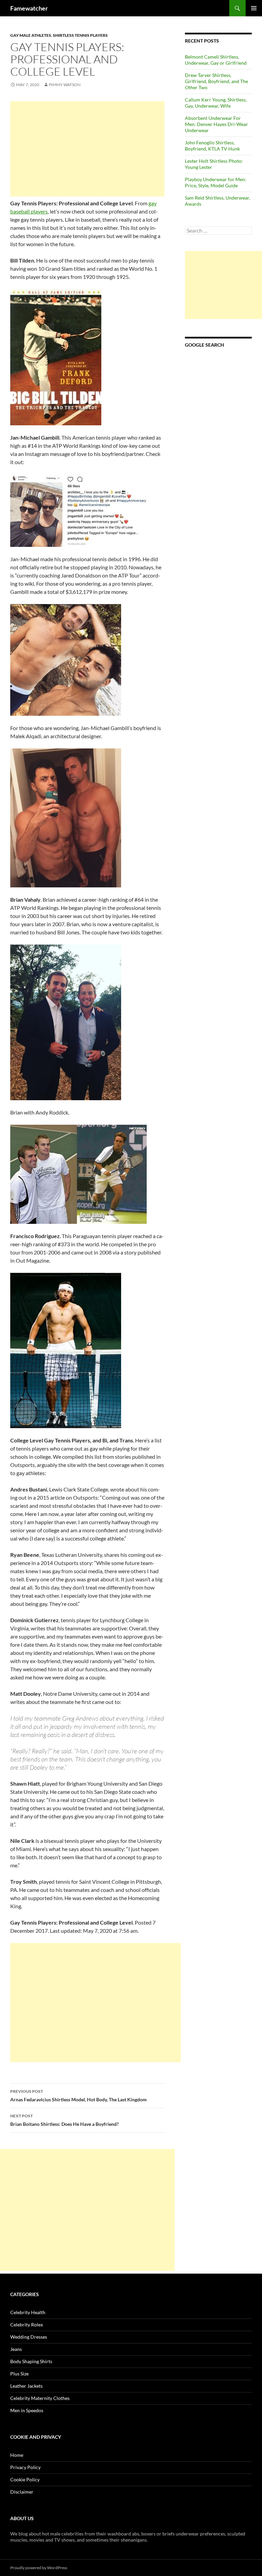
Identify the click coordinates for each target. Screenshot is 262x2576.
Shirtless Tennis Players (80, 35)
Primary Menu (254, 8)
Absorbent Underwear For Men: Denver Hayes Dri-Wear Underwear (216, 124)
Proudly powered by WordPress (39, 2568)
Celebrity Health (28, 2312)
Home (17, 2455)
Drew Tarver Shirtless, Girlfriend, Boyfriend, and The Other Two (216, 81)
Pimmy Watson (65, 85)
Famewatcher (29, 8)
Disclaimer (22, 2492)
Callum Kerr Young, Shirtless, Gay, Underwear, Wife (216, 103)
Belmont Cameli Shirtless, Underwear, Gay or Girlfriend (216, 60)
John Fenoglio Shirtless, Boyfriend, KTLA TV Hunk (212, 146)
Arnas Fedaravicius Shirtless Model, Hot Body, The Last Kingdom (78, 2096)
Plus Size (19, 2374)
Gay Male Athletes (31, 35)
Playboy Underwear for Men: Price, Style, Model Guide (216, 182)
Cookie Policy (25, 2479)
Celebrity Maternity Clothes (40, 2398)
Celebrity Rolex (27, 2325)
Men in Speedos (27, 2410)
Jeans (16, 2349)
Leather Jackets (26, 2386)
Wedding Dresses (29, 2337)
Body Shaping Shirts (31, 2361)
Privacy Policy (25, 2467)
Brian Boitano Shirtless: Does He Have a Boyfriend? (64, 2120)
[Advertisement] (87, 149)
